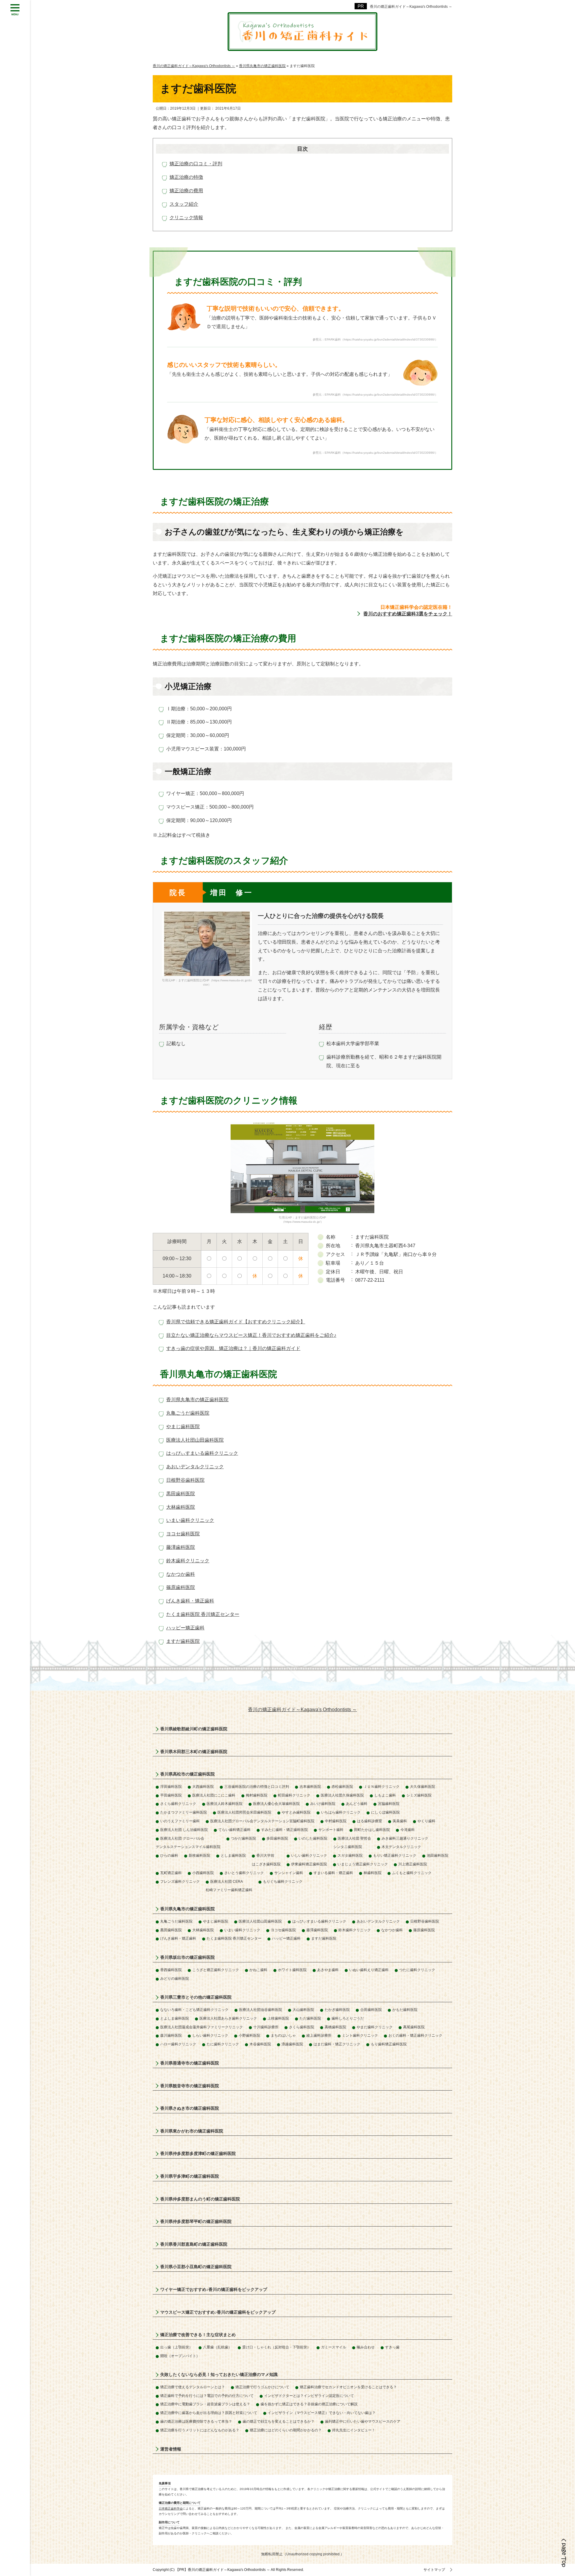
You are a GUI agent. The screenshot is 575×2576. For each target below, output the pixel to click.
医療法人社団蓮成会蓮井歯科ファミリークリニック (202, 2027)
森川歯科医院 (171, 2035)
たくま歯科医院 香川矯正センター (203, 1614)
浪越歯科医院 (292, 2044)
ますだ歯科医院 (183, 1641)
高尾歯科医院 (414, 2027)
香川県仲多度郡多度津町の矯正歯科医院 (198, 2153)
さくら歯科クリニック (178, 1804)
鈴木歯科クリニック (188, 1561)
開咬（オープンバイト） (180, 2356)
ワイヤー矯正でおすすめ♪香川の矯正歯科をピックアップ (214, 2289)
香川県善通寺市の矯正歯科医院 (190, 2063)
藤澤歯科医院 (181, 1547)
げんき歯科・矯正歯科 (190, 1601)
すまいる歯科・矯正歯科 (333, 1873)
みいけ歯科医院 (323, 1804)
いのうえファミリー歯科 (180, 1821)
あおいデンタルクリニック (195, 1467)
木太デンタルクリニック (401, 1847)
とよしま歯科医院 (175, 2018)
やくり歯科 (426, 1821)
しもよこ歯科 (385, 1795)
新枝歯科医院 (199, 1855)
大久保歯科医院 (423, 1787)
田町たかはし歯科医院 (372, 1830)
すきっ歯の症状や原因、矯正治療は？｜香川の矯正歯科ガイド (233, 1348)
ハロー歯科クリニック (178, 2044)
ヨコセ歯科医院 (183, 1534)
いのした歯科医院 (313, 1838)
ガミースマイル (334, 2347)
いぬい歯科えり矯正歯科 (369, 1970)
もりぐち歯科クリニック (283, 1882)
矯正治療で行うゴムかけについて (262, 2387)
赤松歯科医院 (342, 1787)
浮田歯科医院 (171, 1787)
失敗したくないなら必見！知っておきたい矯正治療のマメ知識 (219, 2374)
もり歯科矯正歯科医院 (389, 2044)
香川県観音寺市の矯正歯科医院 (190, 2086)
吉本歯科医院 (310, 1787)
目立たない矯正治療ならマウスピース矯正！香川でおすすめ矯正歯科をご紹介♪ (251, 1335)
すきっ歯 (392, 2347)
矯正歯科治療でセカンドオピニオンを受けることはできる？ (348, 2387)
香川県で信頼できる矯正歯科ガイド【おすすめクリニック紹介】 (236, 1322)
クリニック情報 (186, 218)
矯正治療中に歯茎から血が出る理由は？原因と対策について (209, 2413)
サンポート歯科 (331, 1830)
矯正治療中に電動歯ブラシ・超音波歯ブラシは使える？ (205, 2404)
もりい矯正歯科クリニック (395, 1855)
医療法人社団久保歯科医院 (342, 1795)
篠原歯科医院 (181, 1587)
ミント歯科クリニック (360, 2035)
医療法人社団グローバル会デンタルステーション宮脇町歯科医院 (262, 1821)
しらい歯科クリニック (210, 2035)
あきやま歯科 (328, 1970)
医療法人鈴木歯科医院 (225, 1804)
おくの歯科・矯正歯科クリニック (415, 2035)
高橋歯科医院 (335, 2027)
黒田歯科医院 (181, 1494)
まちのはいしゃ (283, 2035)
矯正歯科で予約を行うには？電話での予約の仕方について (207, 2396)
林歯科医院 (373, 1873)
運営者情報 (171, 2449)
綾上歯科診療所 (319, 2035)
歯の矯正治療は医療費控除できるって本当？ (196, 2421)
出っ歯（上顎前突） (176, 2347)
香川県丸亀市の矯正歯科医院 (197, 1400)
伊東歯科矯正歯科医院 (309, 1864)
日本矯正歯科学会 (171, 2508)
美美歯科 (400, 1821)
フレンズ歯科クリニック (180, 1882)
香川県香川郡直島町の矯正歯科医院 (194, 2244)
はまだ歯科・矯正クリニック (337, 2044)
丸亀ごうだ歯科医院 (188, 1413)
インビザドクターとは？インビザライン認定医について (309, 2396)
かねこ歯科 (258, 1970)
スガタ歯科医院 (350, 1855)
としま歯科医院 (233, 1855)
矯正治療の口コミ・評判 (196, 164)
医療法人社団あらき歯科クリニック (228, 2018)
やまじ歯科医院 (183, 1427)
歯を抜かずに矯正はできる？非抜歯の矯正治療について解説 (309, 2404)
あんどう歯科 (357, 1804)
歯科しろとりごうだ (348, 2018)
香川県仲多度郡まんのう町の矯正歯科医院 (200, 2199)
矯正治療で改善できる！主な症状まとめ (198, 2335)
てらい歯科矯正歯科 (234, 1830)
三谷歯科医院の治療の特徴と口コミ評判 (257, 1787)
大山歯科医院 (303, 2010)
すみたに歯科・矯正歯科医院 (285, 1830)
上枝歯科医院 (278, 2018)
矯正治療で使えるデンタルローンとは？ (193, 2387)
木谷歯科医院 (260, 2044)
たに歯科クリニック (223, 2044)
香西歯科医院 (171, 1970)
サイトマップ (434, 2570)
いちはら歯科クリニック (341, 1812)
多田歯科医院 (277, 1838)
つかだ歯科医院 (243, 1838)
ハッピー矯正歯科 (185, 1628)
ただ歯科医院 (310, 2018)
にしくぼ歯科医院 (385, 1812)
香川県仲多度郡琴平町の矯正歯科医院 (196, 2221)
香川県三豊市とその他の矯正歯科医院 (196, 1997)
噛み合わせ (366, 2347)
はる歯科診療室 (370, 1821)
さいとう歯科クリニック (244, 1873)
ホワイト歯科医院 (292, 1970)
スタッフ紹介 (184, 204)
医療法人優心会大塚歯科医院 (276, 1804)
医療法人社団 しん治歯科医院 (184, 1830)
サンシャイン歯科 (289, 1873)
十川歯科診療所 (266, 2027)
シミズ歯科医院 (419, 1795)
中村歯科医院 (336, 1821)
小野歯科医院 (249, 2035)
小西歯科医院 (203, 1873)
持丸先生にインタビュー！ (354, 2430)
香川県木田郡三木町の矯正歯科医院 (194, 1752)
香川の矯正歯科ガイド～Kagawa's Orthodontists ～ (411, 7)
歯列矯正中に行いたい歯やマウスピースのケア (363, 2421)
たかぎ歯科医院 (337, 2010)
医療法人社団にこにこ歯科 (214, 1795)
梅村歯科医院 (257, 1795)
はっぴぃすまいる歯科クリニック (202, 1453)
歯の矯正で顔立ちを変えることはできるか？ (279, 2421)
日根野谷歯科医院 (185, 1480)
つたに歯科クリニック (417, 1970)
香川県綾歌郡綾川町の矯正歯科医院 (194, 1729)
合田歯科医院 (371, 2010)
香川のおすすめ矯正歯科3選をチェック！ (408, 614)
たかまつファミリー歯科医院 (184, 1812)
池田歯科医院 (438, 1855)
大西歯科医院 (203, 1787)
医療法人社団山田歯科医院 (195, 1440)
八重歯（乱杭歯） (217, 2347)
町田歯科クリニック (294, 1795)
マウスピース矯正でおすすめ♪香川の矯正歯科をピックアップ (218, 2312)
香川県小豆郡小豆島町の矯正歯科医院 (196, 2267)
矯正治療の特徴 (186, 177)
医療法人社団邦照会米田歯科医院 (244, 1812)
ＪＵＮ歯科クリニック (382, 1787)
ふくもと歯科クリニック (412, 1873)
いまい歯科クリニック (190, 1520)
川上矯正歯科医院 (413, 1864)
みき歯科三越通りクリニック (405, 1838)
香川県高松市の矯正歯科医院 (187, 1774)
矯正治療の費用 (186, 191)
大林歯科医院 (181, 1507)
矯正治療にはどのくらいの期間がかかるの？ (286, 2430)
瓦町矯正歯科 (171, 1873)
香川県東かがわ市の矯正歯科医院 (192, 2131)
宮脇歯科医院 (389, 1804)
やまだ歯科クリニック (375, 2027)
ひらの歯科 (169, 1855)
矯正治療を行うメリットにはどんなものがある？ (200, 2430)
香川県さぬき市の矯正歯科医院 (190, 2108)
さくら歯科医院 (302, 2027)
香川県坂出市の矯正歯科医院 (187, 1957)
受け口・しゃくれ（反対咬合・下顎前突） (276, 2347)
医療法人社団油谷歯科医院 (261, 2010)
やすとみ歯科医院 (296, 1812)
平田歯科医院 (171, 1795)
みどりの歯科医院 (175, 1979)
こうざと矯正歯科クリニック (216, 1970)
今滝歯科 (408, 1830)
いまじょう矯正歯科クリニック (363, 1864)
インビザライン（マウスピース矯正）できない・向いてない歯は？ (322, 2413)
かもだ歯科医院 (405, 2010)
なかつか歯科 (181, 1574)
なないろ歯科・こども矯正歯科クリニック (194, 2010)
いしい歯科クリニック (309, 1855)
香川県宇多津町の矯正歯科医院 (190, 2176)
